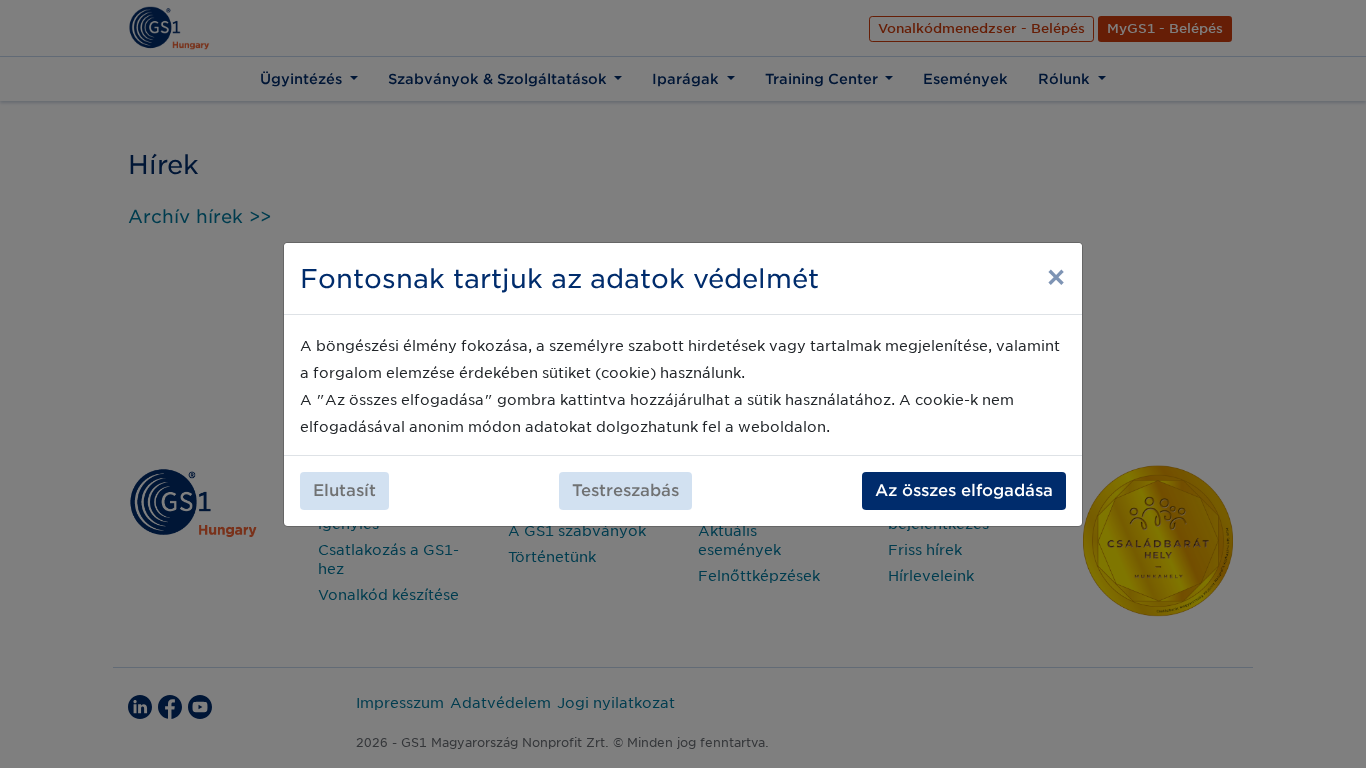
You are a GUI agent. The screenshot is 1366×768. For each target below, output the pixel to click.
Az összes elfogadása (964, 490)
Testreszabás (625, 490)
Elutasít (344, 490)
